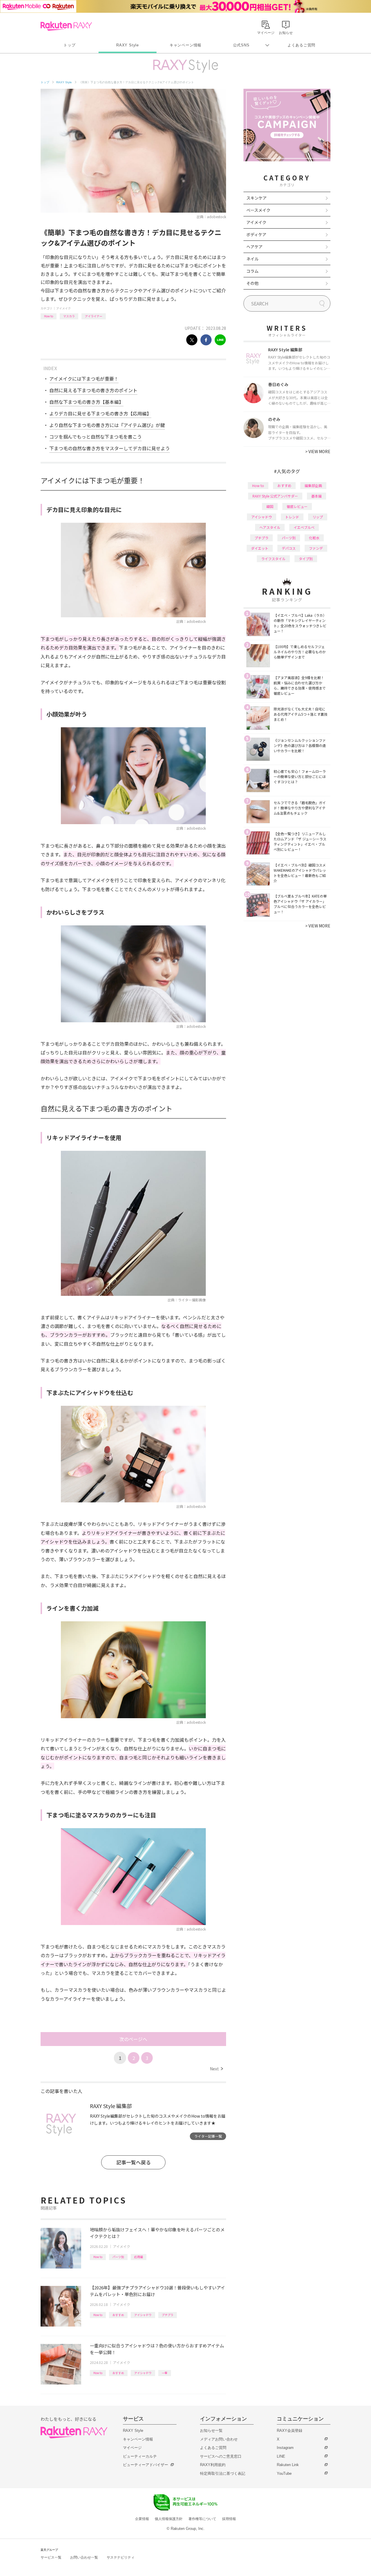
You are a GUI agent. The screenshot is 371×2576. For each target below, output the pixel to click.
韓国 (270, 506)
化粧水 (314, 538)
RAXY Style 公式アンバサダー (275, 496)
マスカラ (69, 316)
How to (49, 316)
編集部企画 (313, 485)
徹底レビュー (297, 506)
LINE (281, 2456)
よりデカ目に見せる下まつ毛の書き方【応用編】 (100, 413)
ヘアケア (254, 247)
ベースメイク (258, 210)
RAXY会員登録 (290, 2431)
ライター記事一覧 (208, 2136)
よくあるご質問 (301, 45)
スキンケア (257, 198)
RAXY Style (128, 45)
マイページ (132, 2448)
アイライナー (94, 316)
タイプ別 (306, 559)
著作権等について (202, 2519)
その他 (252, 283)
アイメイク (63, 308)
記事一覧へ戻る (133, 2162)
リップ (318, 517)
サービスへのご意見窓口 (221, 2456)
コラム (252, 271)
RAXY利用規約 (213, 2465)
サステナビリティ (121, 2557)
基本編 (317, 496)
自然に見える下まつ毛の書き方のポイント (93, 390)
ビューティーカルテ (140, 2456)
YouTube (284, 2473)
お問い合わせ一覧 (84, 2557)
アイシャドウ (143, 2315)
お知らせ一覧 (211, 2431)
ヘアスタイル (270, 527)
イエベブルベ (304, 527)
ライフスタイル (273, 559)
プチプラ (168, 2315)
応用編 (139, 2257)
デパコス (289, 548)
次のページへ (133, 2039)
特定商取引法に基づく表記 (223, 2473)
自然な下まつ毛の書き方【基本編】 (86, 402)
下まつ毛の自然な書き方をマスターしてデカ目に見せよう (110, 448)
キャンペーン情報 (185, 45)
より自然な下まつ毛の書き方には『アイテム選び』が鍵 (107, 425)
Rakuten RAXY (66, 26)
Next (216, 2069)
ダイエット (260, 548)
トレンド (292, 517)
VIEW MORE (318, 451)
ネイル (252, 259)
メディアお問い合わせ (219, 2439)
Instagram (285, 2448)
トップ (69, 45)
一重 (165, 2373)
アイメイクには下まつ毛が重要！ (84, 379)
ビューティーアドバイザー (146, 2465)
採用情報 (229, 2519)
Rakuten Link (288, 2465)
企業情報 (142, 2519)
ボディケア (256, 234)
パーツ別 (118, 2257)
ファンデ (316, 548)
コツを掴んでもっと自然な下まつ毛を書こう (96, 437)
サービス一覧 (51, 2557)
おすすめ (118, 2315)
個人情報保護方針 (169, 2519)
